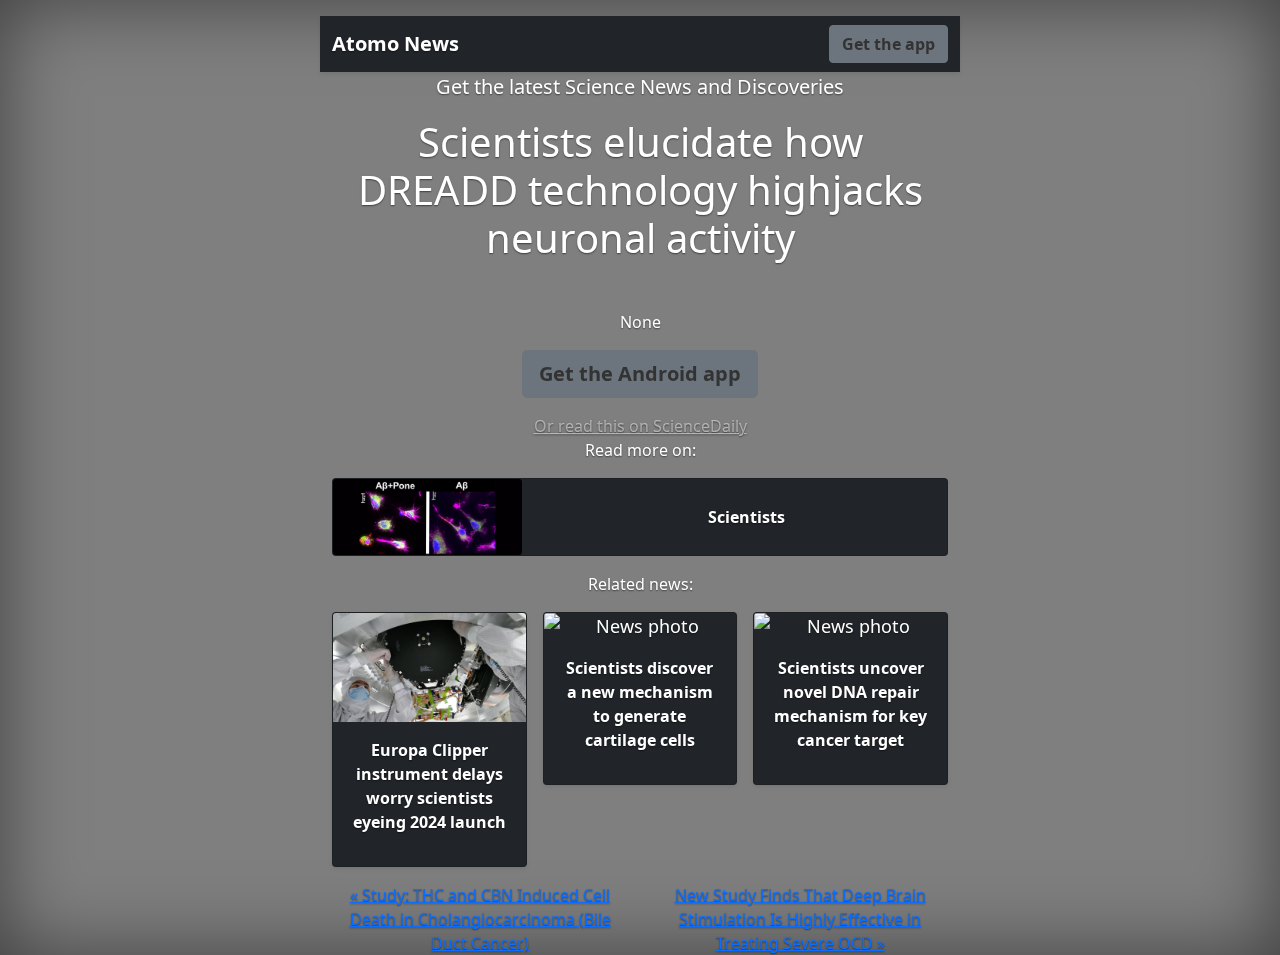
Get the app (888, 44)
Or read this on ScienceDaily (640, 426)
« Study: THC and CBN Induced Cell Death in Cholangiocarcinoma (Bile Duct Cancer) (480, 919)
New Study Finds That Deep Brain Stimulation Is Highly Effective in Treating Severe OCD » (800, 919)
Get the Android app (640, 373)
